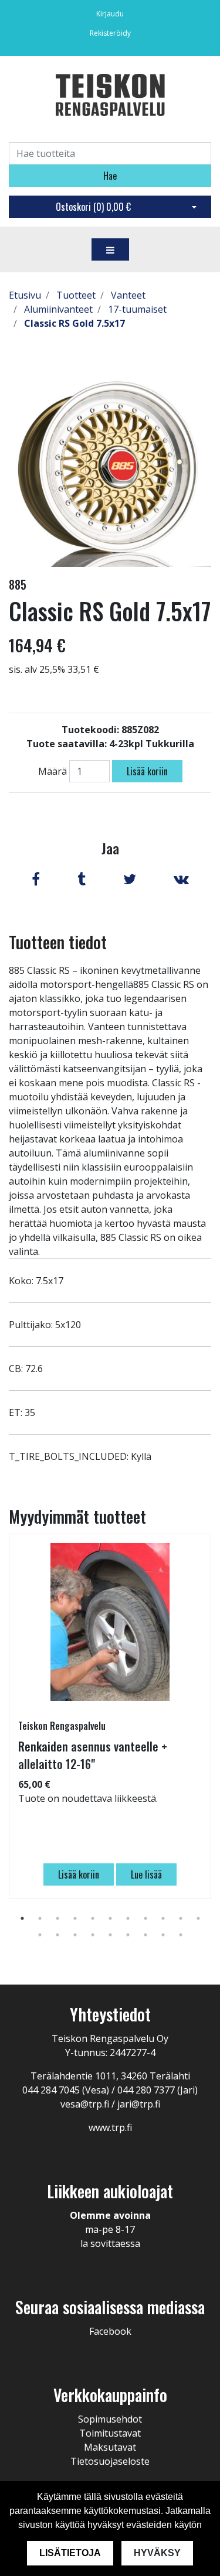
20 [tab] (181, 1935)
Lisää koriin (147, 771)
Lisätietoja (70, 2553)
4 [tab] (75, 1918)
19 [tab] (163, 1935)
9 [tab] (163, 1918)
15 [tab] (93, 1935)
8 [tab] (145, 1918)
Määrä (53, 771)
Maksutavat (110, 2447)
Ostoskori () (93, 207)
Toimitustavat (110, 2433)
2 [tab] (40, 1918)
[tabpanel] (110, 1716)
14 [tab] (75, 1935)
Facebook (110, 2331)
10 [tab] (181, 1918)
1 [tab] (22, 1918)
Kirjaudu (110, 14)
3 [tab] (57, 1918)
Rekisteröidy (110, 33)
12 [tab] (40, 1935)
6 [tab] (110, 1918)
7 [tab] (128, 1918)
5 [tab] (93, 1918)
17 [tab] (128, 1935)
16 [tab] (110, 1935)
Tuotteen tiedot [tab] (58, 942)
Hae (110, 176)
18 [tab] (145, 1935)
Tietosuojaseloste (110, 2461)
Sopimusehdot (110, 2419)
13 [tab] (57, 1935)
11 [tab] (198, 1918)
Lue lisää (146, 1874)
